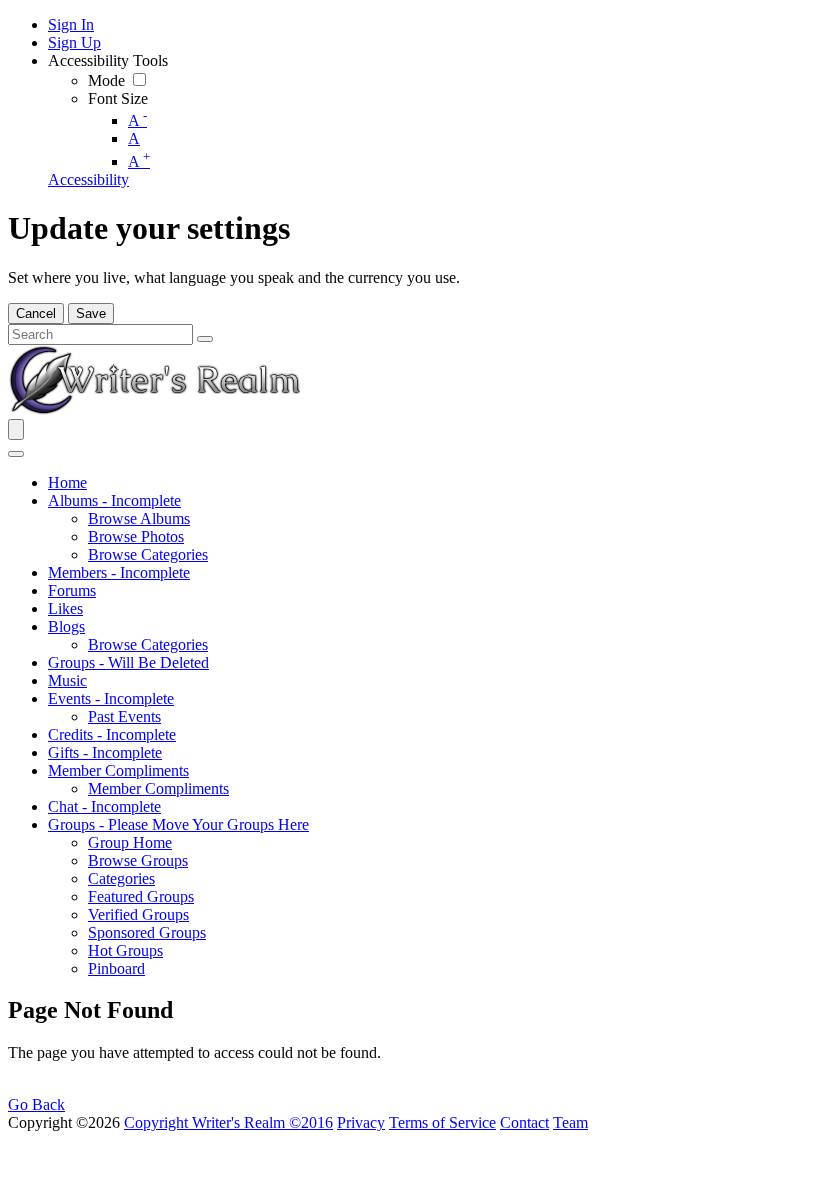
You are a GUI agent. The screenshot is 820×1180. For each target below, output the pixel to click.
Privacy (361, 1122)
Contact (524, 1122)
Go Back (36, 1104)
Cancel (36, 313)
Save (91, 313)
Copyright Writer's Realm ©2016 (228, 1122)
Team (570, 1122)
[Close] (16, 454)
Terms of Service (442, 1122)
